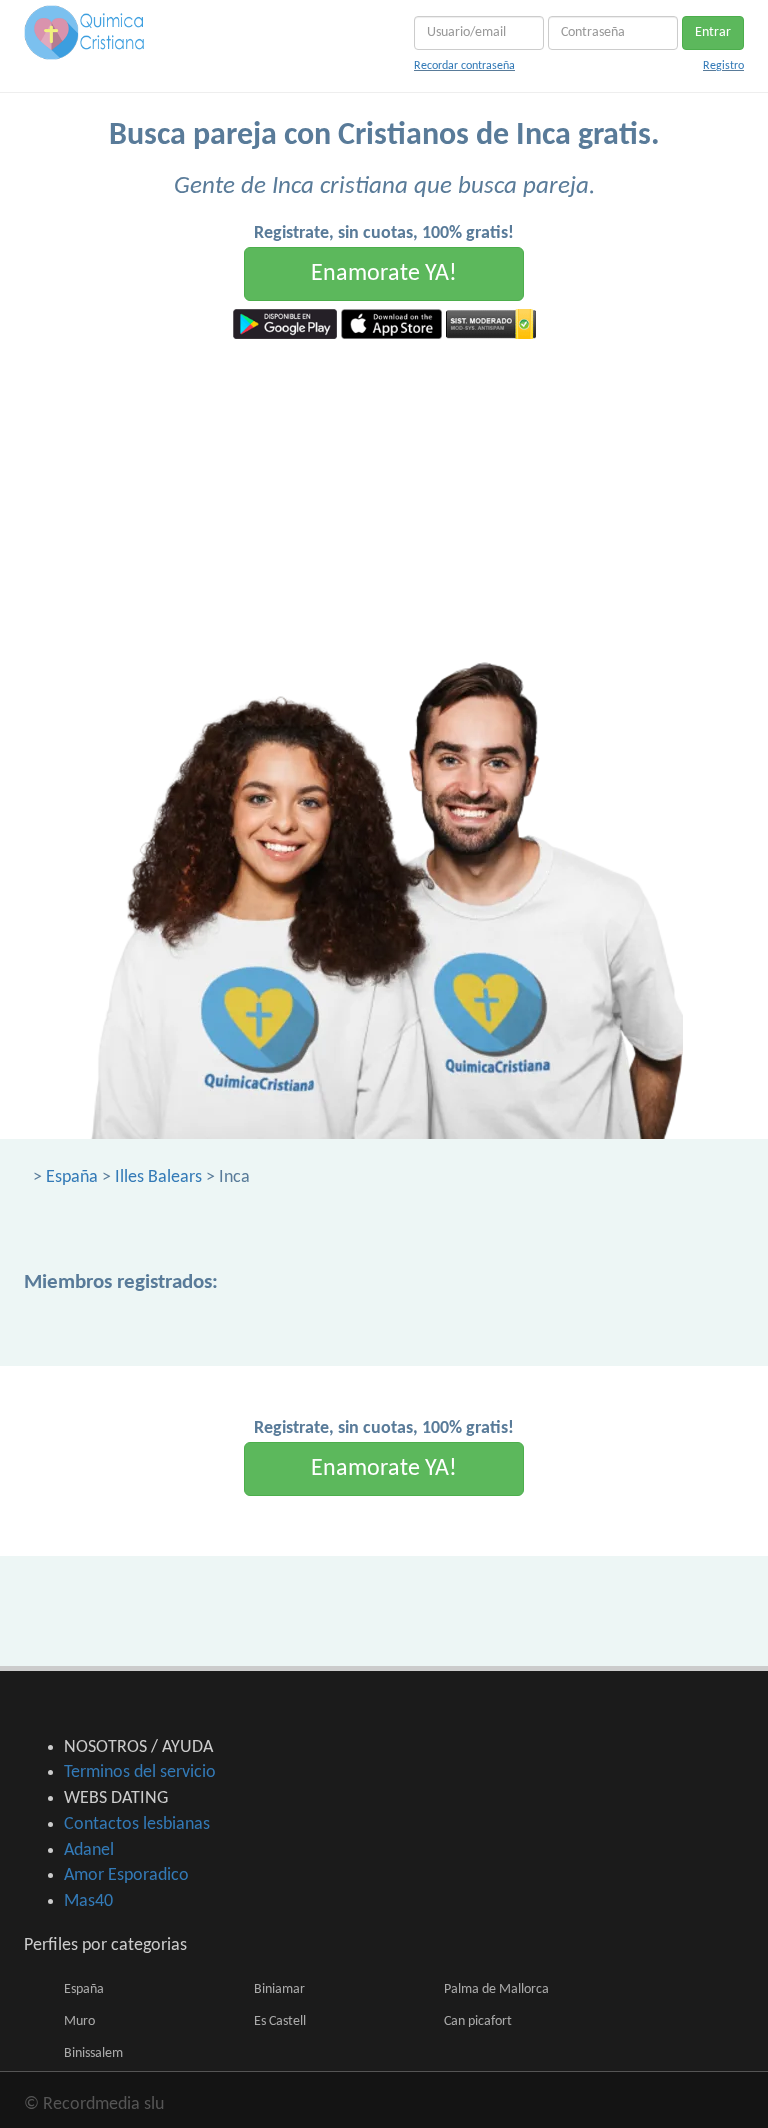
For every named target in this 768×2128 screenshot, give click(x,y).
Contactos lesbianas (137, 1824)
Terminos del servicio (140, 1772)
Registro (723, 66)
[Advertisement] (384, 489)
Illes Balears (158, 1177)
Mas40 (88, 1901)
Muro (79, 2021)
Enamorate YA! (384, 274)
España (72, 1177)
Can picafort (478, 2021)
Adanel (89, 1850)
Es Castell (280, 2021)
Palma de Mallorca (496, 1989)
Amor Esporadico (126, 1875)
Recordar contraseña (464, 66)
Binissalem (93, 2053)
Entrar (713, 32)
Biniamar (279, 1989)
